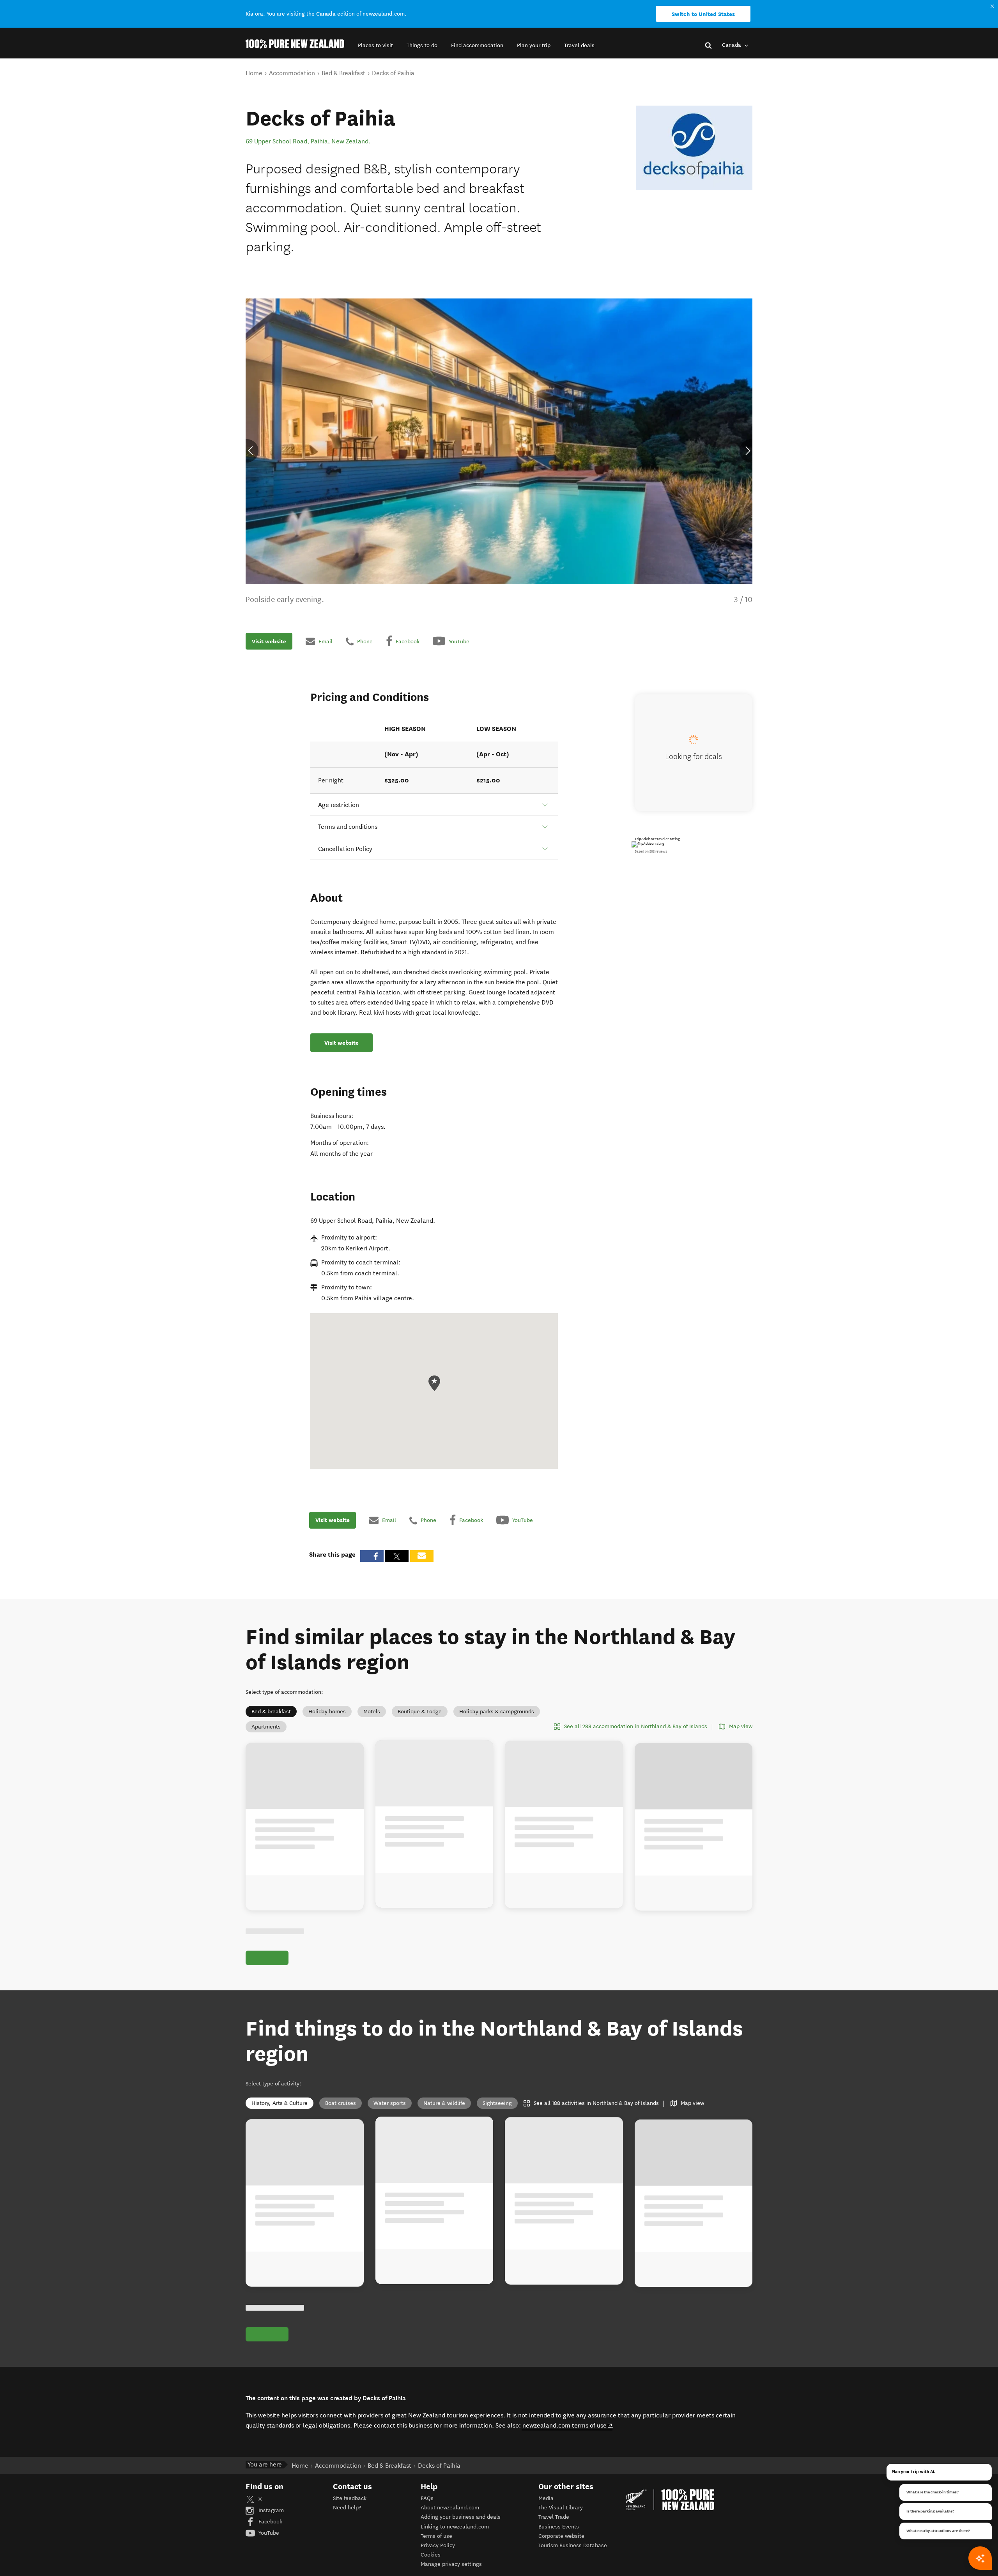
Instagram (270, 2510)
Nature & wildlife (444, 2103)
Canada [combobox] (732, 45)
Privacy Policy (438, 2545)
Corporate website (561, 2536)
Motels (372, 1712)
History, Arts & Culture (280, 2103)
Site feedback (350, 2498)
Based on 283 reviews (651, 851)
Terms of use (436, 2536)
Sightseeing (497, 2103)
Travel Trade (554, 2517)
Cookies (431, 2555)
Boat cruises (341, 2103)
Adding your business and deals (461, 2517)
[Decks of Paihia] (694, 148)
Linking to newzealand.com (455, 2527)
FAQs (427, 2498)
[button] (375, 45)
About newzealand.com (450, 2508)
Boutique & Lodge (420, 1712)
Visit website (269, 641)
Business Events (559, 2527)
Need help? (347, 2508)
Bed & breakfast (271, 1712)
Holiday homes (327, 1712)
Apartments (266, 1727)
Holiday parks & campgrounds (497, 1712)
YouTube (268, 2533)
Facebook (270, 2522)
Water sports (390, 2103)
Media (546, 2498)
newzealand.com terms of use (567, 2425)
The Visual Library (561, 2508)
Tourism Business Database (573, 2545)
